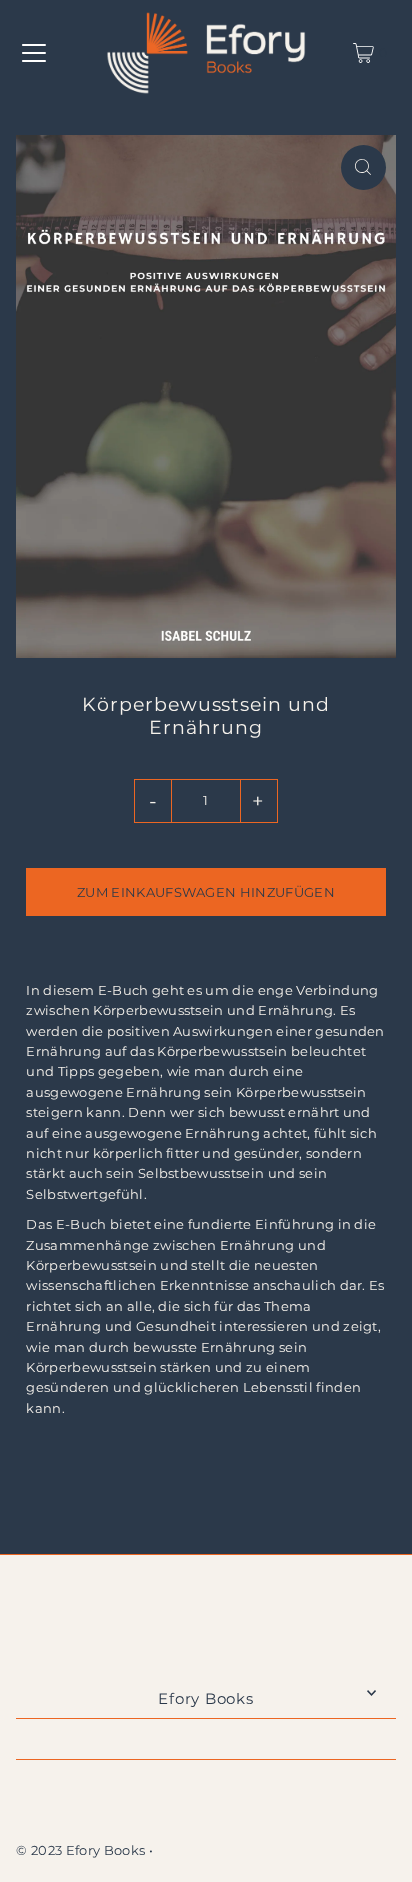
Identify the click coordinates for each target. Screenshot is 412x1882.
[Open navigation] (34, 53)
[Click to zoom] (363, 167)
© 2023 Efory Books (80, 1850)
